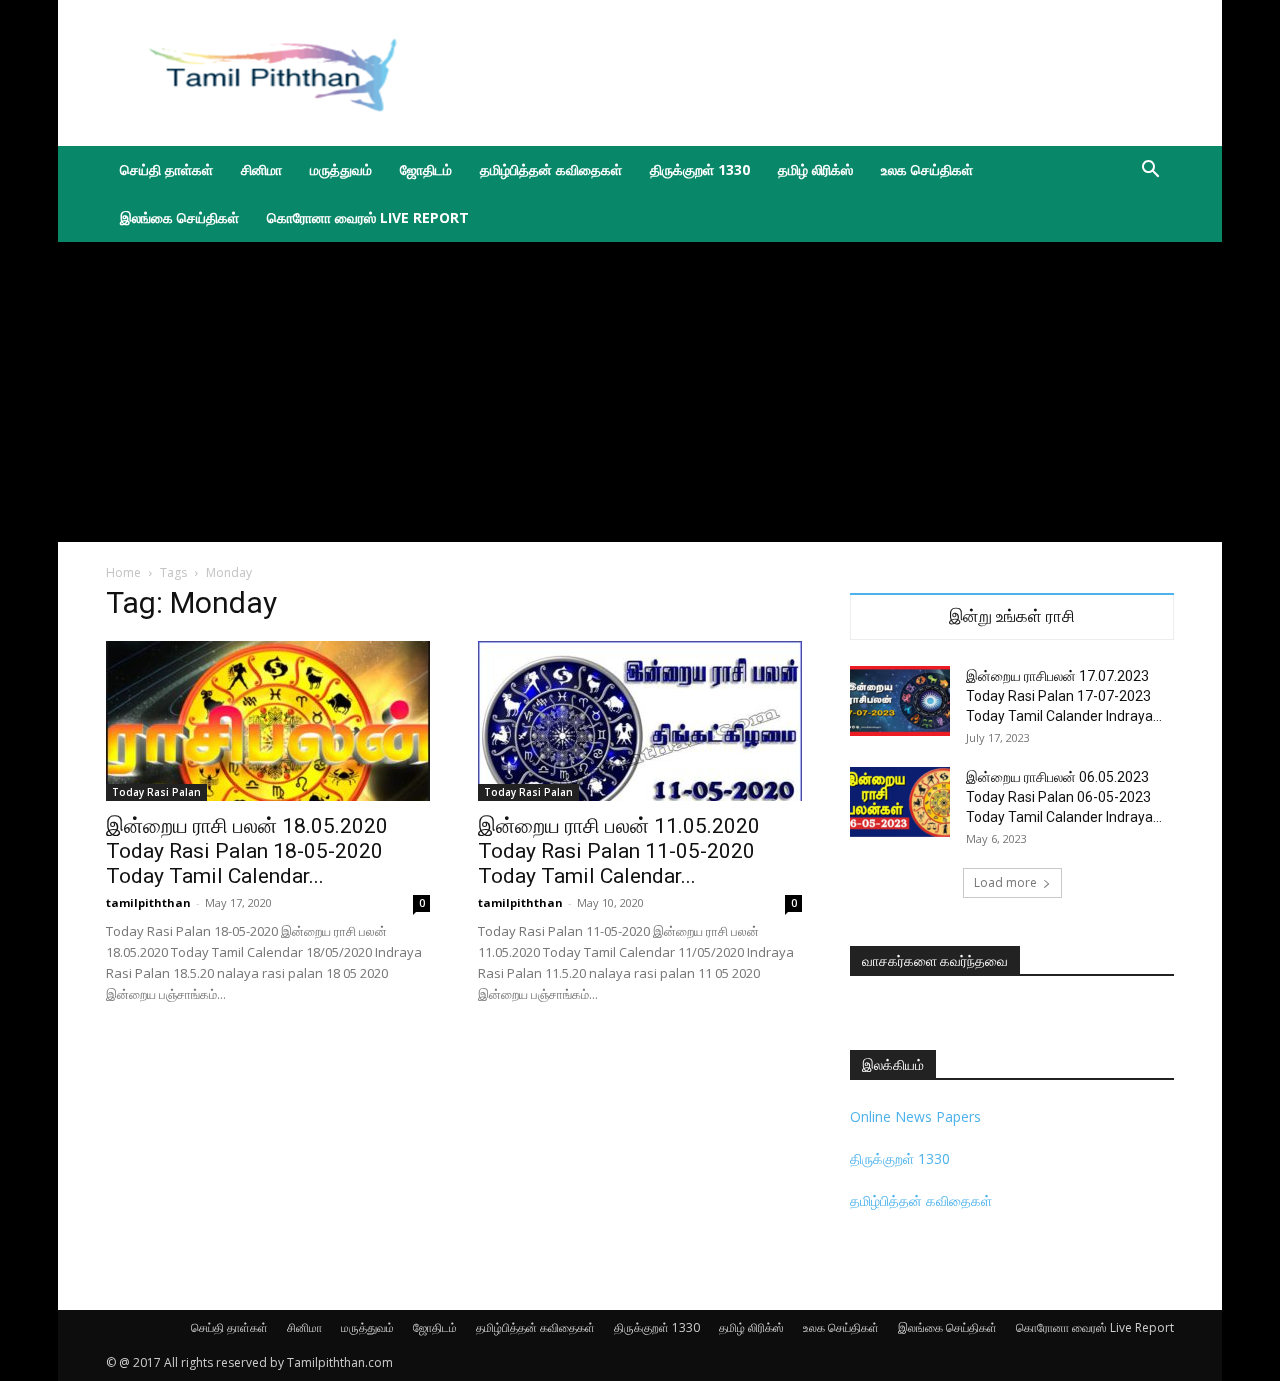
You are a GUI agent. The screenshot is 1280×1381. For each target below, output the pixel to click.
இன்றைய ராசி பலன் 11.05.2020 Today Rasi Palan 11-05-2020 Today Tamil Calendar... (619, 851)
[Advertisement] (810, 73)
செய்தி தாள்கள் (166, 169)
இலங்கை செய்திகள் (179, 217)
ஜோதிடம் (426, 169)
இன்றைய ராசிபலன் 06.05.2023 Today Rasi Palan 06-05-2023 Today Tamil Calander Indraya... (1064, 797)
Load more (1005, 882)
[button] (1150, 171)
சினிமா (261, 169)
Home (123, 572)
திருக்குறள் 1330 (700, 169)
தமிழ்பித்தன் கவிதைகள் (551, 169)
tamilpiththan (148, 902)
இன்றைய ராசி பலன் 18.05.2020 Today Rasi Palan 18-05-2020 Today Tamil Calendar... (247, 851)
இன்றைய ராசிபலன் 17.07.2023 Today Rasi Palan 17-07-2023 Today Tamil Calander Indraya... (1064, 696)
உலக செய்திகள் (927, 169)
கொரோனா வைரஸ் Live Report (368, 217)
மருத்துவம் (341, 169)
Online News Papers (915, 1116)
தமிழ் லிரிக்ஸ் (815, 169)
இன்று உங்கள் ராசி (1012, 616)
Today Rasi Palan (156, 792)
